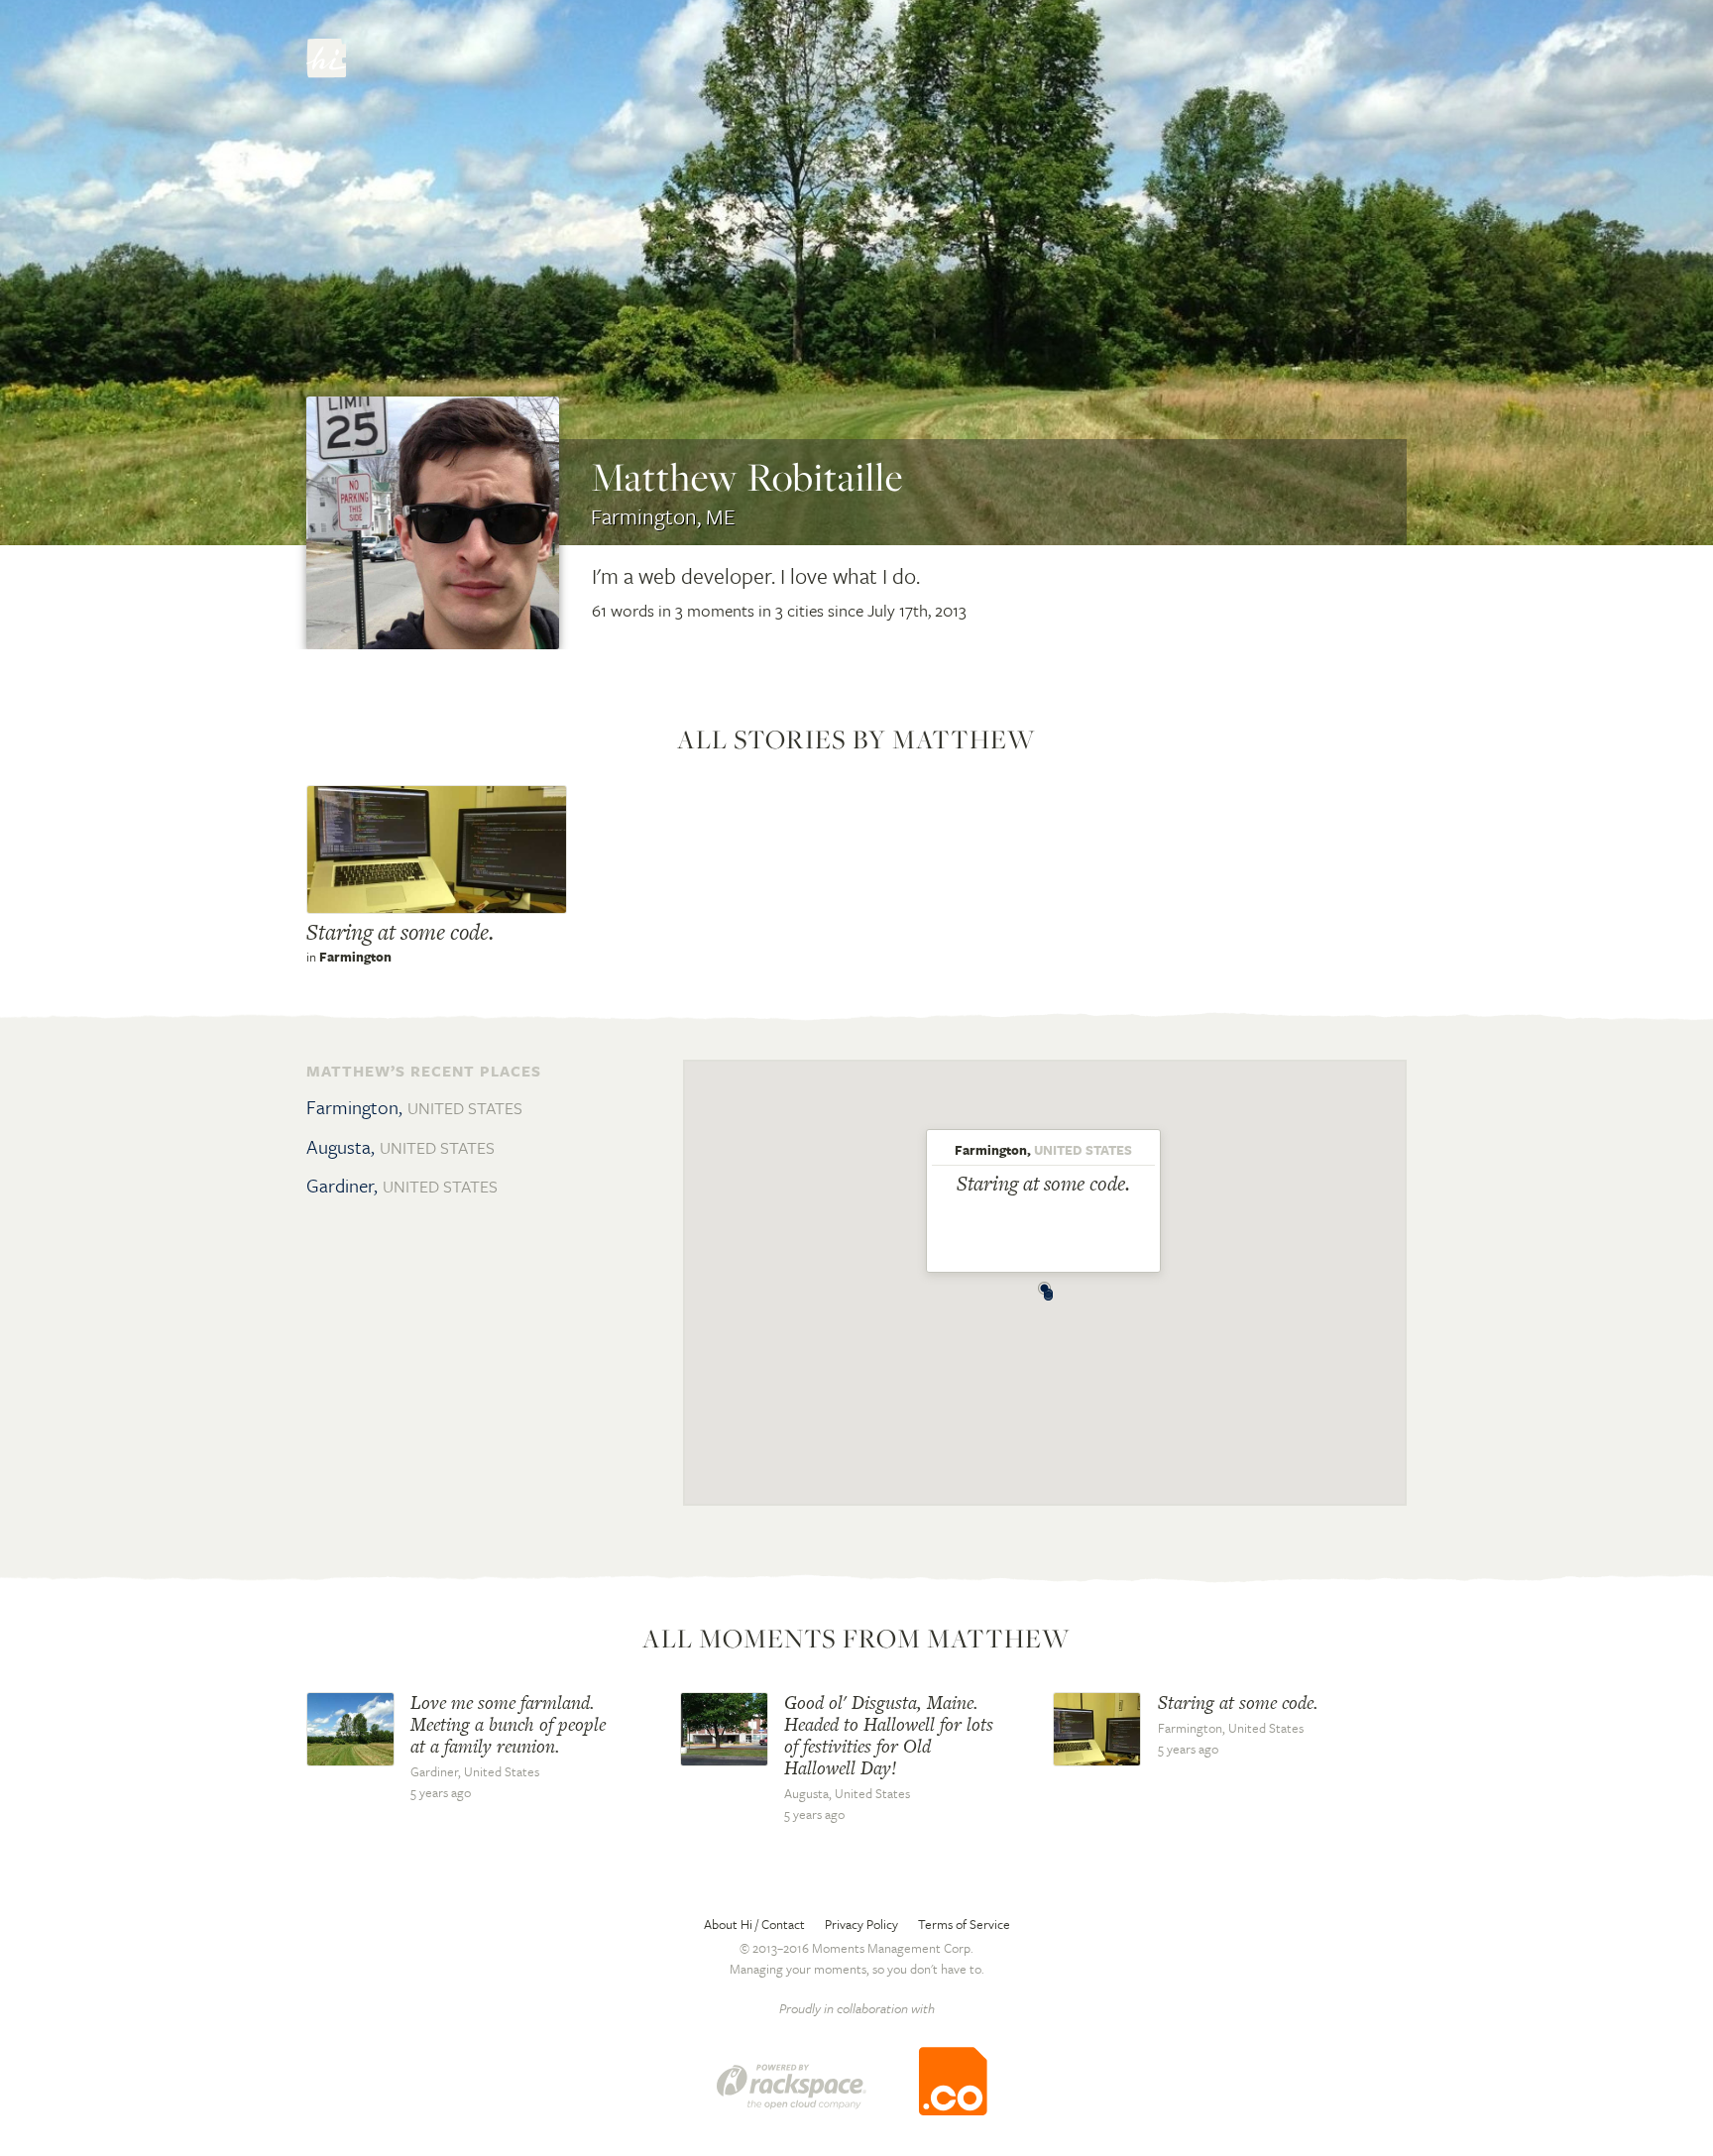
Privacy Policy (861, 1924)
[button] (1049, 1291)
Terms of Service (964, 1924)
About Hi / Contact (754, 1924)
